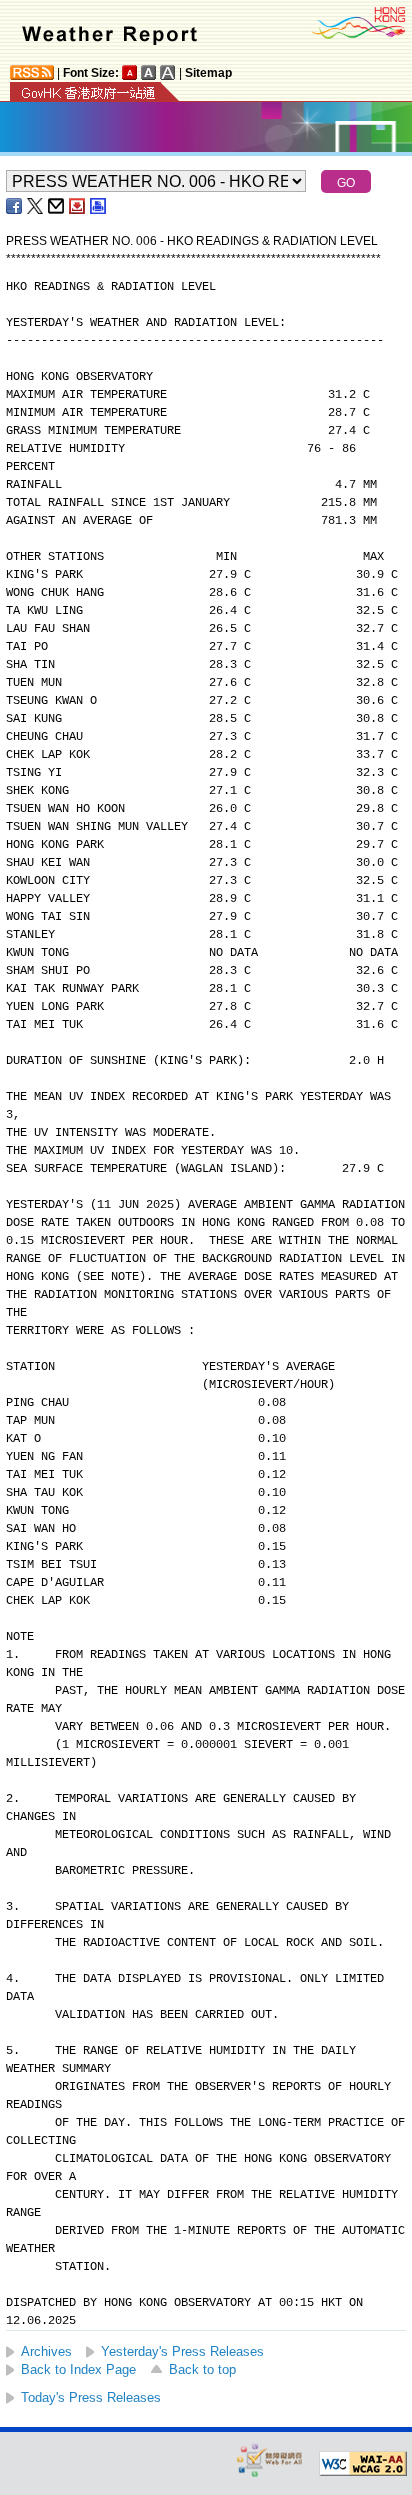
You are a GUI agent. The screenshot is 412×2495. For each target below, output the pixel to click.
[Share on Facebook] (15, 206)
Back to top (202, 2369)
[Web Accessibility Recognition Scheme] (270, 2459)
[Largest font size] (168, 72)
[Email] (57, 206)
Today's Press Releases (91, 2397)
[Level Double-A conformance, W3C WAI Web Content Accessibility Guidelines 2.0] (363, 2464)
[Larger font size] (149, 72)
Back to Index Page (78, 2369)
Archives (46, 2351)
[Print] (99, 206)
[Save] (78, 206)
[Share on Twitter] (36, 206)
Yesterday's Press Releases (182, 2351)
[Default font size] (130, 72)
